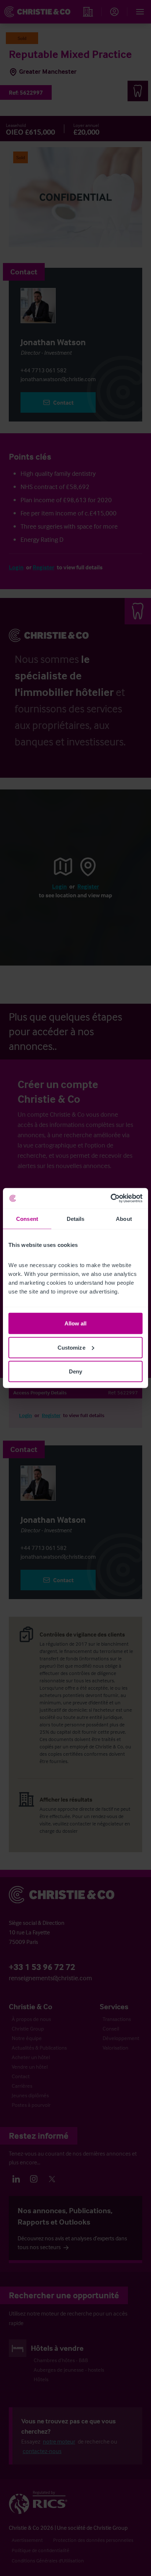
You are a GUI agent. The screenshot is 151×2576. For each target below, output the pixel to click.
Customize (71, 1347)
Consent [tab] (27, 1218)
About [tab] (124, 1218)
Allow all (76, 1323)
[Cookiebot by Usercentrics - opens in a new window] (111, 1198)
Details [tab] (76, 1218)
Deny (75, 1371)
